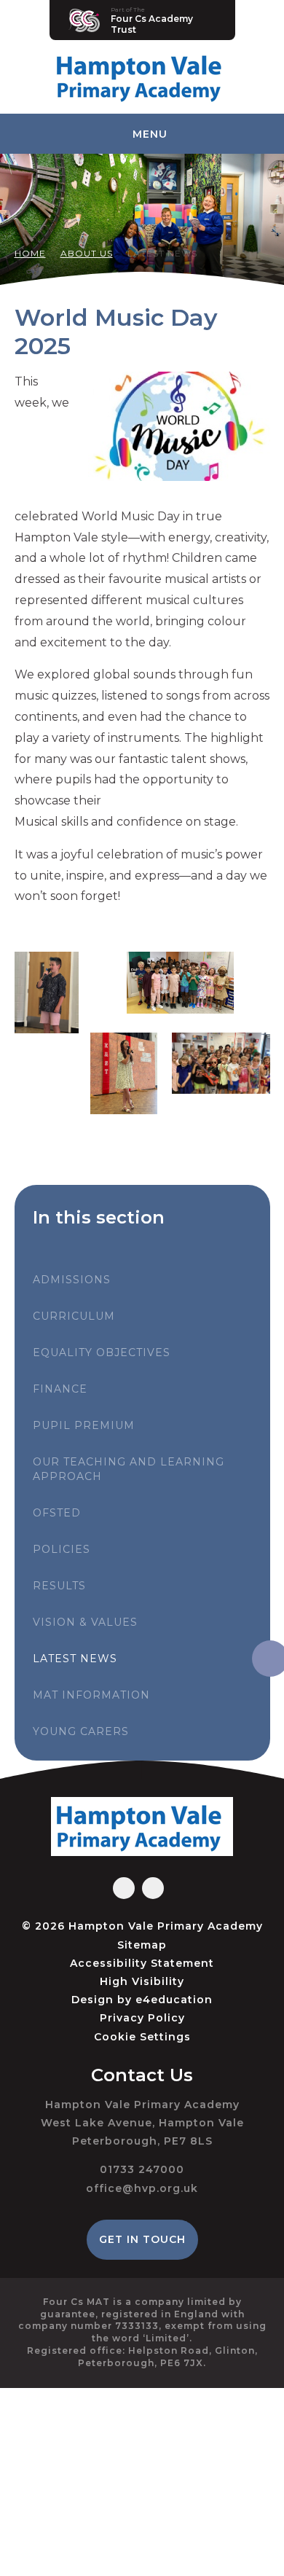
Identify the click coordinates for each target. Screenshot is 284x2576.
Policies (62, 1549)
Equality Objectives (102, 1352)
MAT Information (91, 1695)
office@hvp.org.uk (142, 2188)
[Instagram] (153, 1888)
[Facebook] (124, 1888)
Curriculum (74, 1316)
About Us (87, 253)
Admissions (72, 1280)
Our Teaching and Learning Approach (129, 1469)
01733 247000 (142, 2169)
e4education (174, 2000)
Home (30, 253)
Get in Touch (142, 2239)
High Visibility (142, 1981)
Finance (60, 1389)
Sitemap (142, 1945)
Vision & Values (85, 1622)
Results (59, 1586)
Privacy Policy (142, 2018)
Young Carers (81, 1731)
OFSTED (57, 1513)
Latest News (162, 253)
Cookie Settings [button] (142, 2037)
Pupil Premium (84, 1425)
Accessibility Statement (142, 1963)
